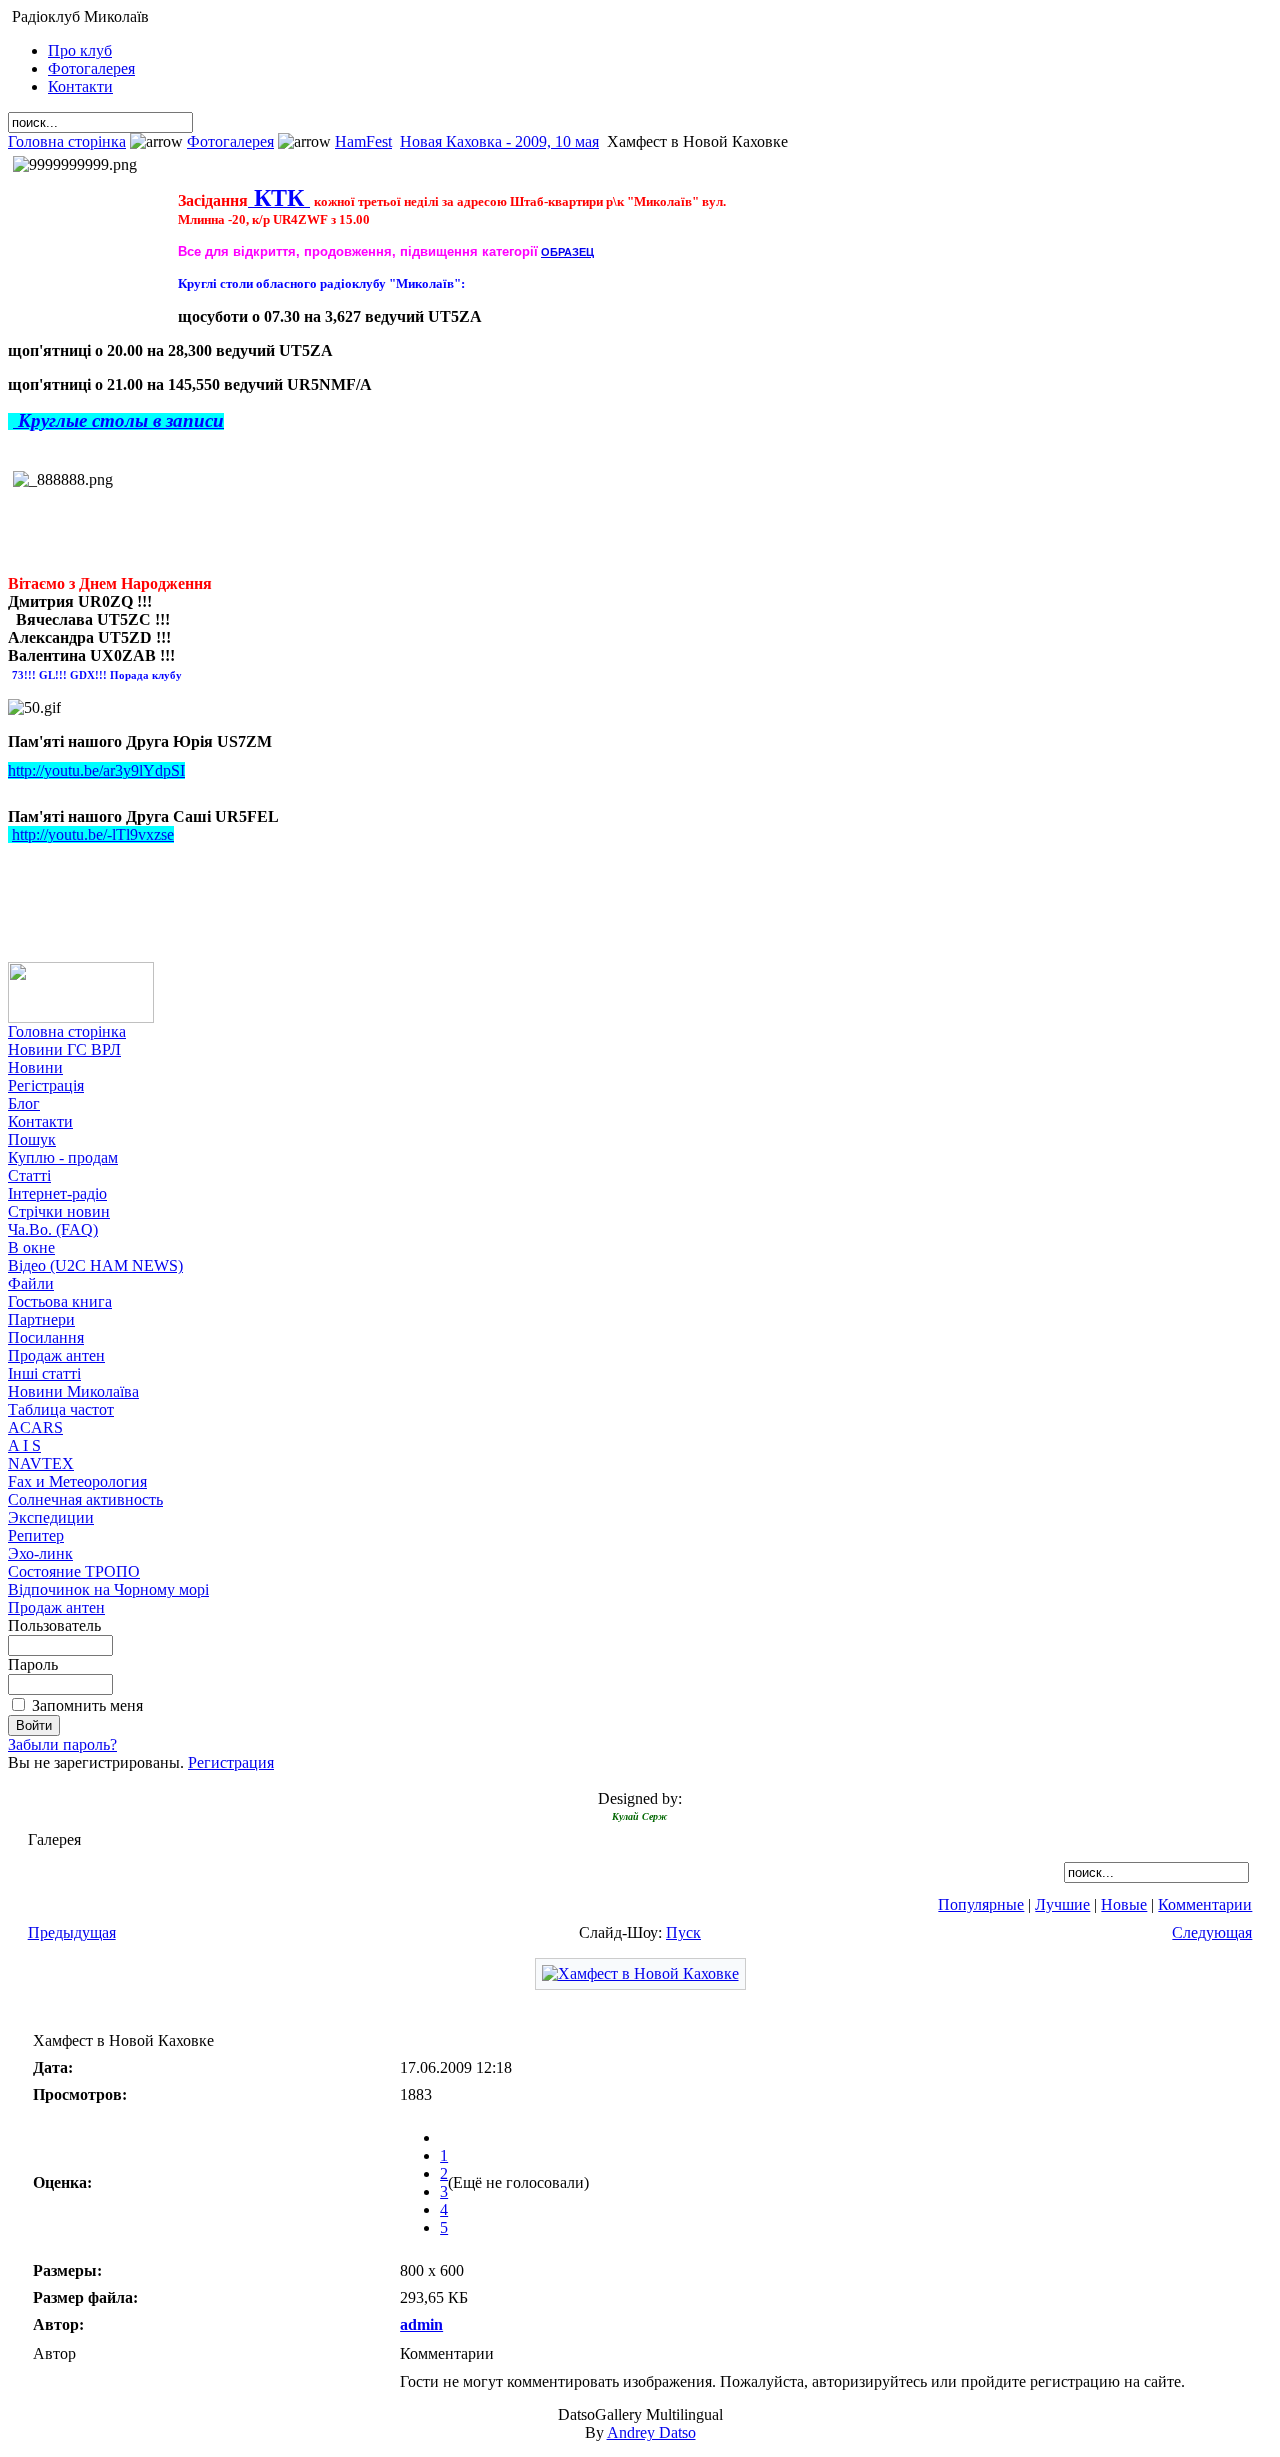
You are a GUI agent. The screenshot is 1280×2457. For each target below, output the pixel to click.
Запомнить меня (87, 1705)
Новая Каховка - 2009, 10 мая (499, 141)
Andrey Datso (651, 2432)
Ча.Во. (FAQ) (53, 1229)
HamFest (363, 141)
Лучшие (1062, 1904)
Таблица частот (61, 1409)
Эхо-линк (40, 1553)
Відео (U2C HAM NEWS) (95, 1265)
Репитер (36, 1535)
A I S (24, 1445)
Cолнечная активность (85, 1499)
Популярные (981, 1904)
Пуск (683, 1932)
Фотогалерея (91, 68)
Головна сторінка (67, 141)
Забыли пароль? (62, 1744)
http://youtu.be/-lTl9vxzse (93, 834)
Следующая (1212, 1932)
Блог (24, 1103)
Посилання (46, 1337)
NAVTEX (41, 1463)
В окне (31, 1247)
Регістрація (46, 1085)
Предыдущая (72, 1932)
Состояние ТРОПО (74, 1571)
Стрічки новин (59, 1211)
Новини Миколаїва (73, 1391)
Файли (31, 1283)
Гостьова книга (60, 1301)
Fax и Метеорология (77, 1481)
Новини (35, 1067)
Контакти (80, 86)
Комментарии (1205, 1904)
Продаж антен (56, 1355)
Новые (1124, 1904)
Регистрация (231, 1762)
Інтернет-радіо (57, 1193)
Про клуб (80, 50)
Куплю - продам (63, 1157)
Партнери (41, 1319)
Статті (29, 1175)
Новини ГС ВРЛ (64, 1049)
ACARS (35, 1427)
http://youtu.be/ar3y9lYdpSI (96, 770)
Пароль (33, 1664)
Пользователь (54, 1625)
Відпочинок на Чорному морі (108, 1589)
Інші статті (44, 1373)
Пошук (32, 1139)
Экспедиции (51, 1517)
